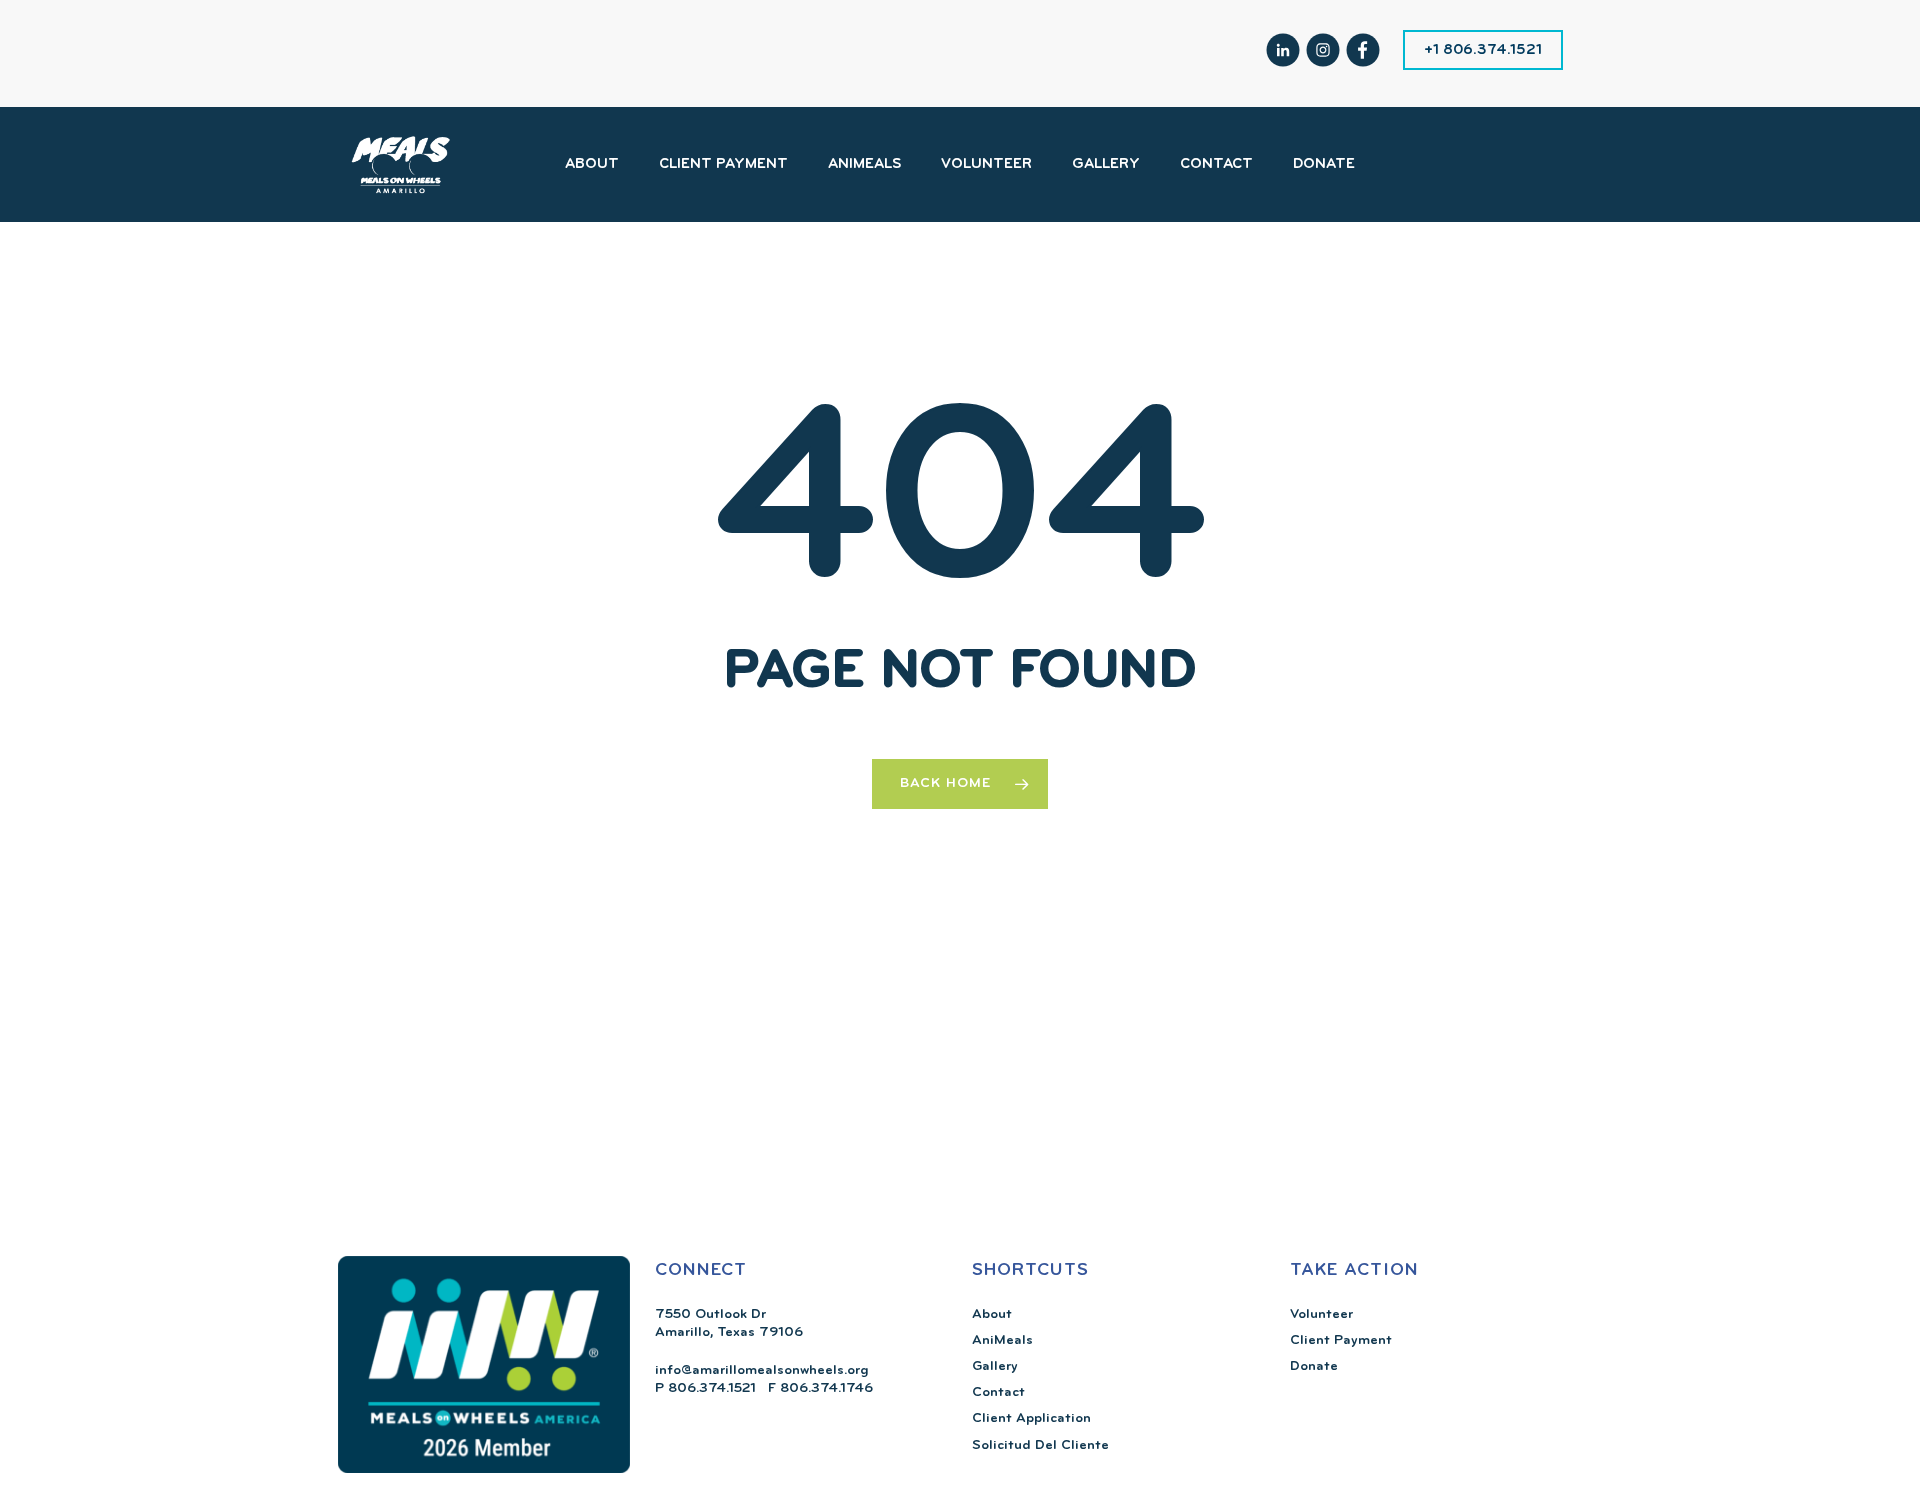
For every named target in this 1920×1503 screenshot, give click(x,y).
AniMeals (1002, 1340)
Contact (998, 1392)
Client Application (1031, 1418)
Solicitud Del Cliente (1040, 1445)
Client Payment (1341, 1340)
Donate (1314, 1366)
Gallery (995, 1366)
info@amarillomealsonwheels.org (762, 1370)
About (992, 1314)
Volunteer (1321, 1314)
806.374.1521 (710, 1388)
